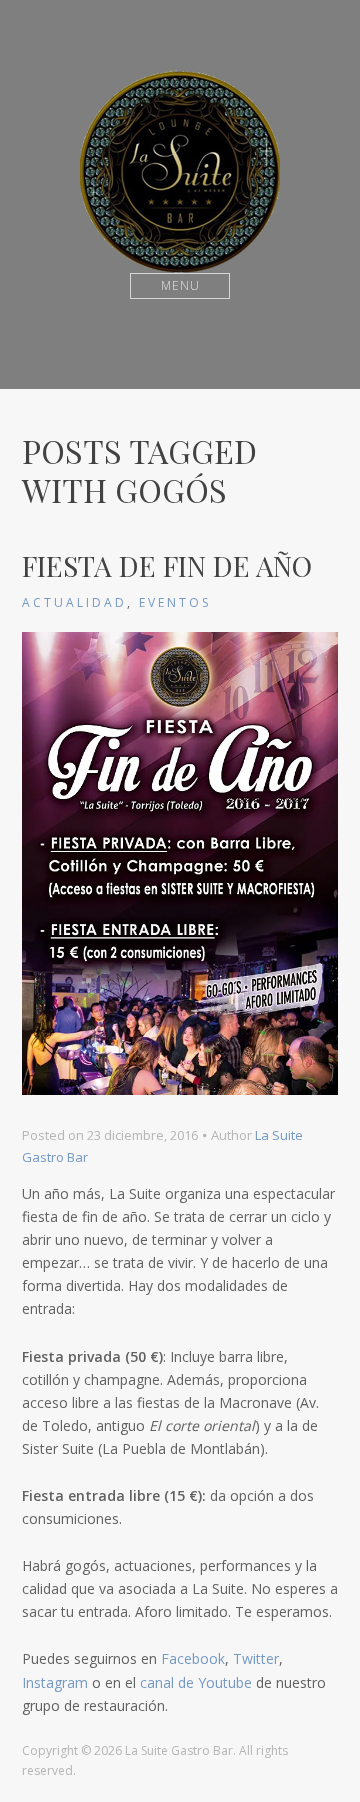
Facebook (193, 1658)
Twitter (256, 1658)
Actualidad (74, 602)
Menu (180, 285)
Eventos (175, 602)
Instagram (55, 1682)
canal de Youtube (196, 1682)
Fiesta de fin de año (167, 565)
